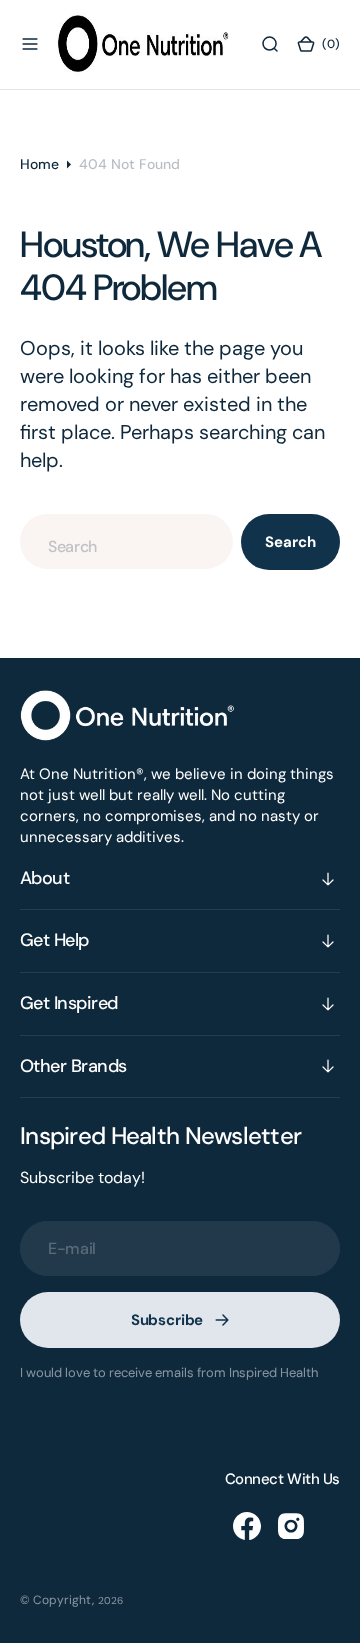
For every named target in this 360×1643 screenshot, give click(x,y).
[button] (30, 44)
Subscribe (167, 1320)
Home (39, 164)
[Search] (270, 44)
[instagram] (291, 1526)
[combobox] (126, 541)
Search (290, 542)
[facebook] (247, 1526)
